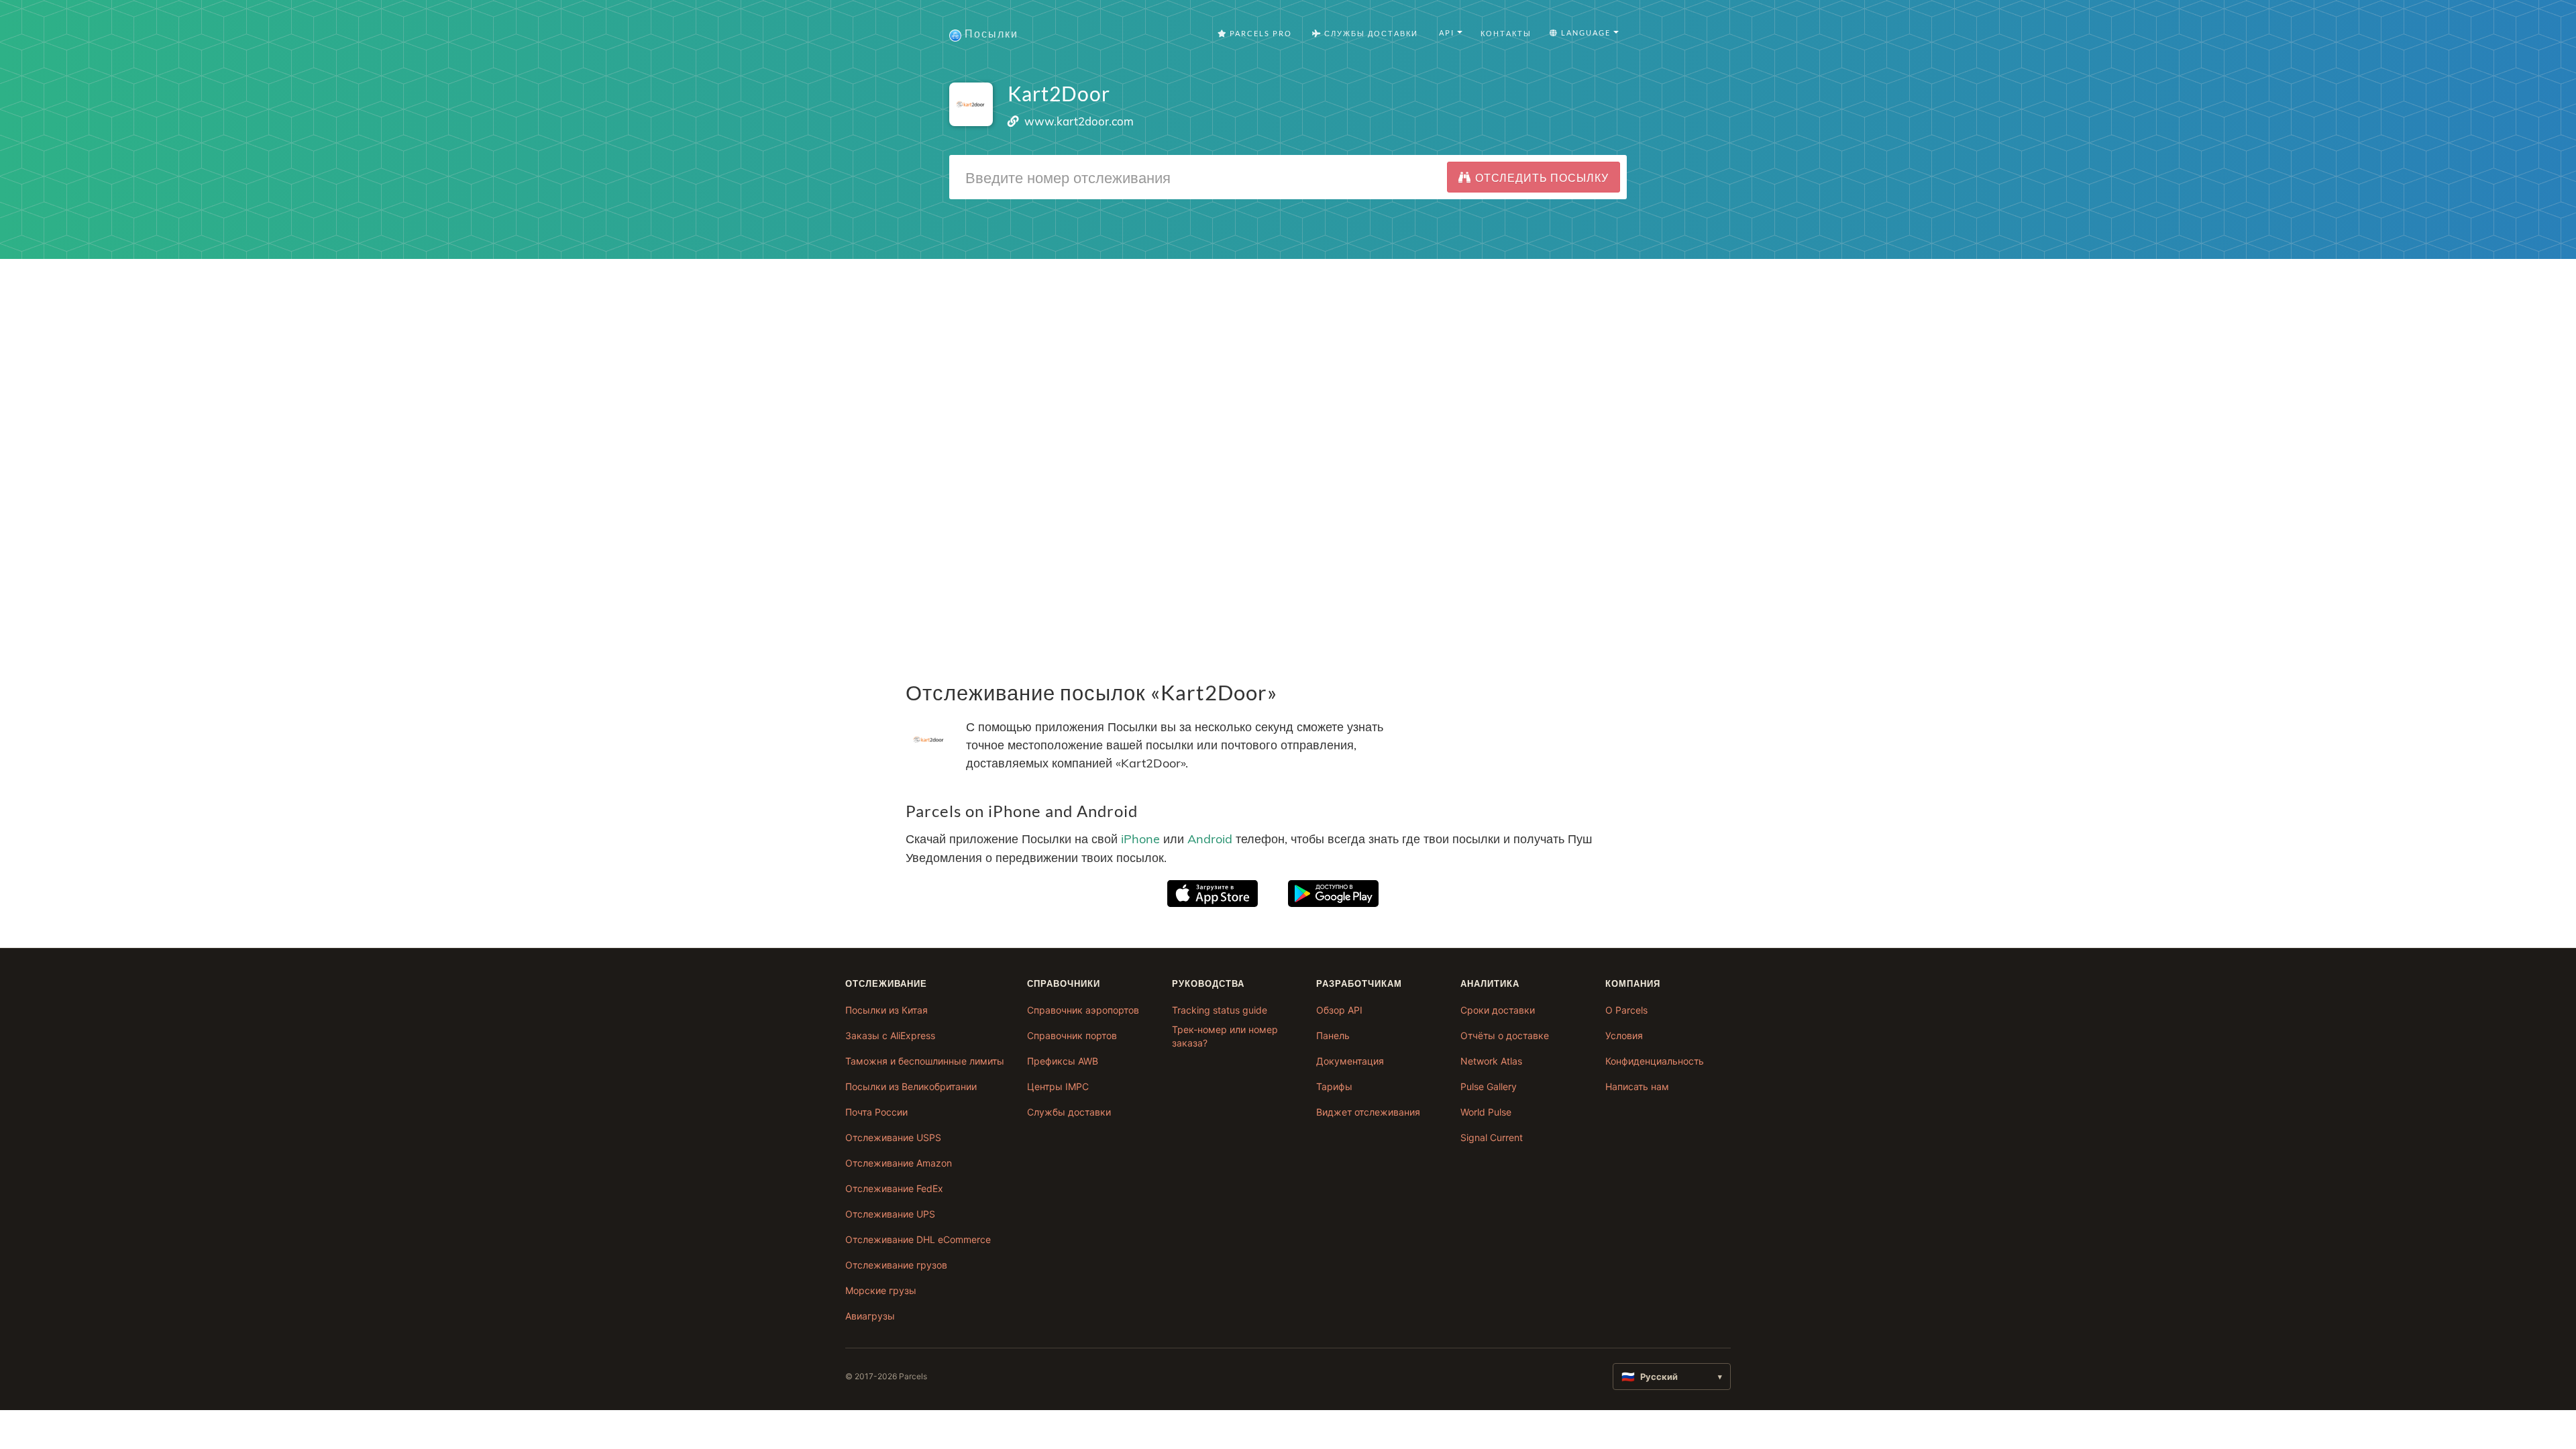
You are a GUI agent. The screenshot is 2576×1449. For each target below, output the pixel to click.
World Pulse (1486, 1112)
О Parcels (1626, 1010)
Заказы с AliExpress (890, 1035)
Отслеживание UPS (890, 1214)
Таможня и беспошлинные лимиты (925, 1061)
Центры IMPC (1058, 1086)
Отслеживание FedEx (894, 1188)
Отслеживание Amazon (899, 1163)
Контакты (1506, 33)
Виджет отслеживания (1368, 1112)
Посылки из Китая (887, 1010)
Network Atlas (1491, 1061)
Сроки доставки (1498, 1010)
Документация (1350, 1061)
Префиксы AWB (1063, 1061)
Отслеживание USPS (893, 1137)
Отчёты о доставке (1505, 1035)
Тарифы (1334, 1086)
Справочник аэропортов (1083, 1010)
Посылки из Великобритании (911, 1086)
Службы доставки (1069, 1112)
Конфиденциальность (1655, 1061)
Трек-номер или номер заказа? (1225, 1036)
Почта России (876, 1112)
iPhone (1140, 840)
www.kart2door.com (1079, 121)
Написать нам (1637, 1086)
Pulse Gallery (1489, 1086)
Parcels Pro (1259, 33)
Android (1210, 840)
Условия (1624, 1035)
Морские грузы (881, 1290)
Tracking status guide (1220, 1010)
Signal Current (1492, 1137)
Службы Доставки (1370, 33)
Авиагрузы (870, 1316)
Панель (1333, 1035)
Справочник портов (1072, 1035)
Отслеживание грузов (896, 1265)
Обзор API (1339, 1010)
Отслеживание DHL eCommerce (918, 1239)
